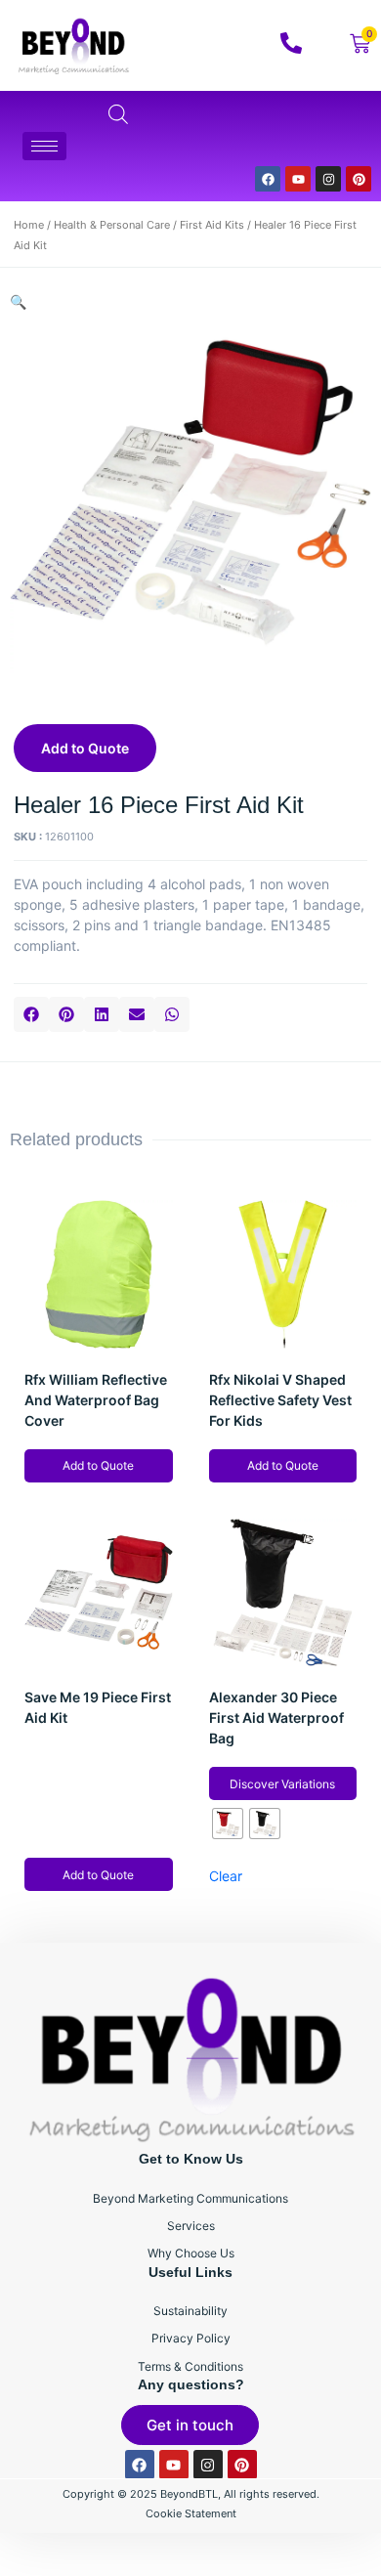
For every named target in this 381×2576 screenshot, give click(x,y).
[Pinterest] (359, 179)
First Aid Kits (212, 225)
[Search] (331, 143)
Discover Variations (282, 1784)
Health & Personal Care (112, 225)
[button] (31, 1014)
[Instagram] (328, 179)
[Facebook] (268, 179)
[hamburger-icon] (44, 146)
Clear (226, 1876)
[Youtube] (298, 179)
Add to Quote (85, 748)
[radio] (228, 1824)
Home (29, 225)
